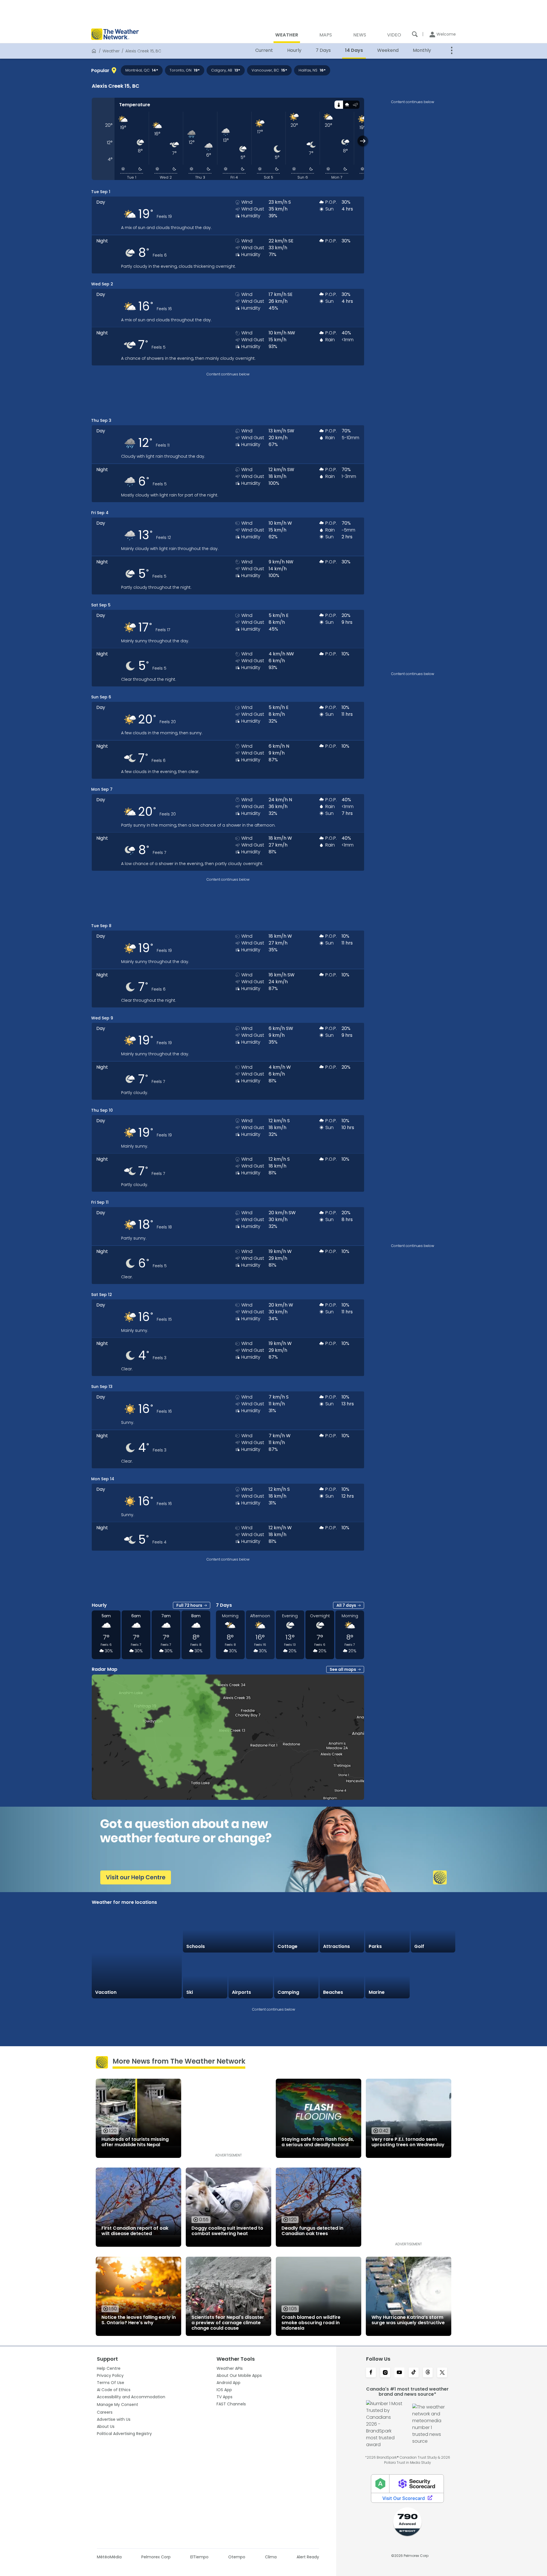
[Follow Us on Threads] (428, 2373)
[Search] (415, 34)
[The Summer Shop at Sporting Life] (433, 1976)
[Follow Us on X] (442, 2373)
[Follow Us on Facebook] (371, 2373)
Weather (111, 51)
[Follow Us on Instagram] (385, 2373)
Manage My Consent (118, 2405)
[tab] (339, 105)
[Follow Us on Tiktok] (414, 2373)
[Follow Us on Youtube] (399, 2373)
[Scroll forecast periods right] (363, 141)
